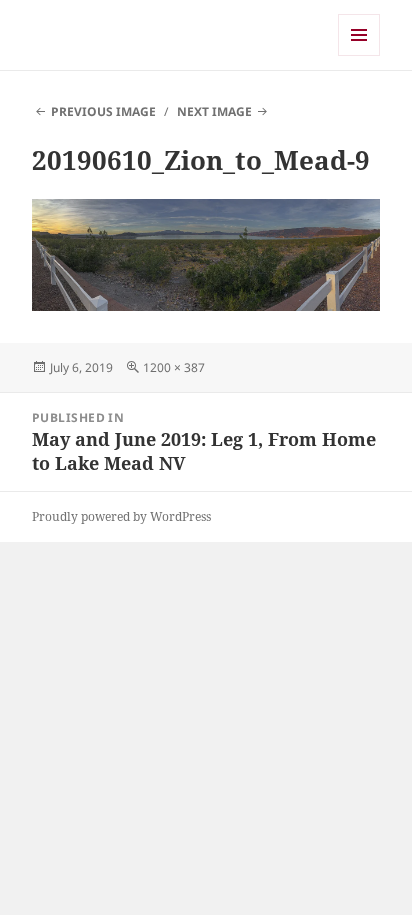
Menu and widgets (359, 55)
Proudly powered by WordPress (121, 516)
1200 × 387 (174, 367)
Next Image (214, 111)
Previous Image (103, 111)
